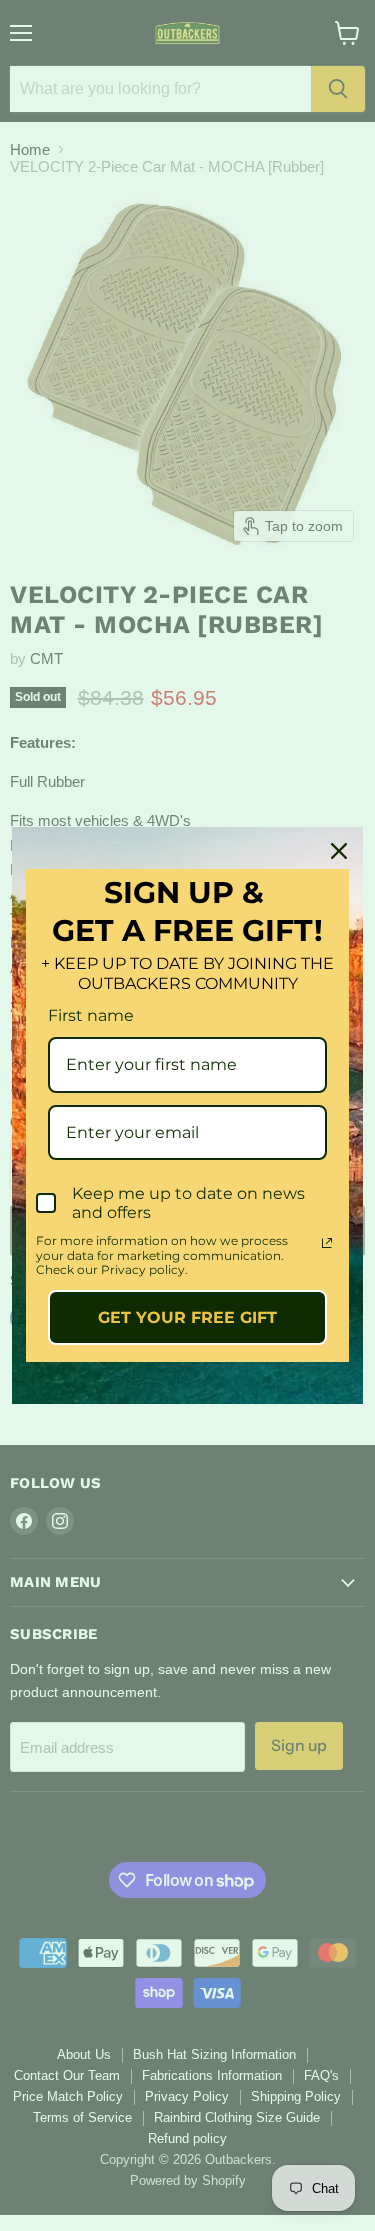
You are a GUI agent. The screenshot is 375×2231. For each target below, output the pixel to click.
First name (91, 1015)
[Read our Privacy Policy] (327, 1243)
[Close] (339, 851)
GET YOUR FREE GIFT (187, 1317)
